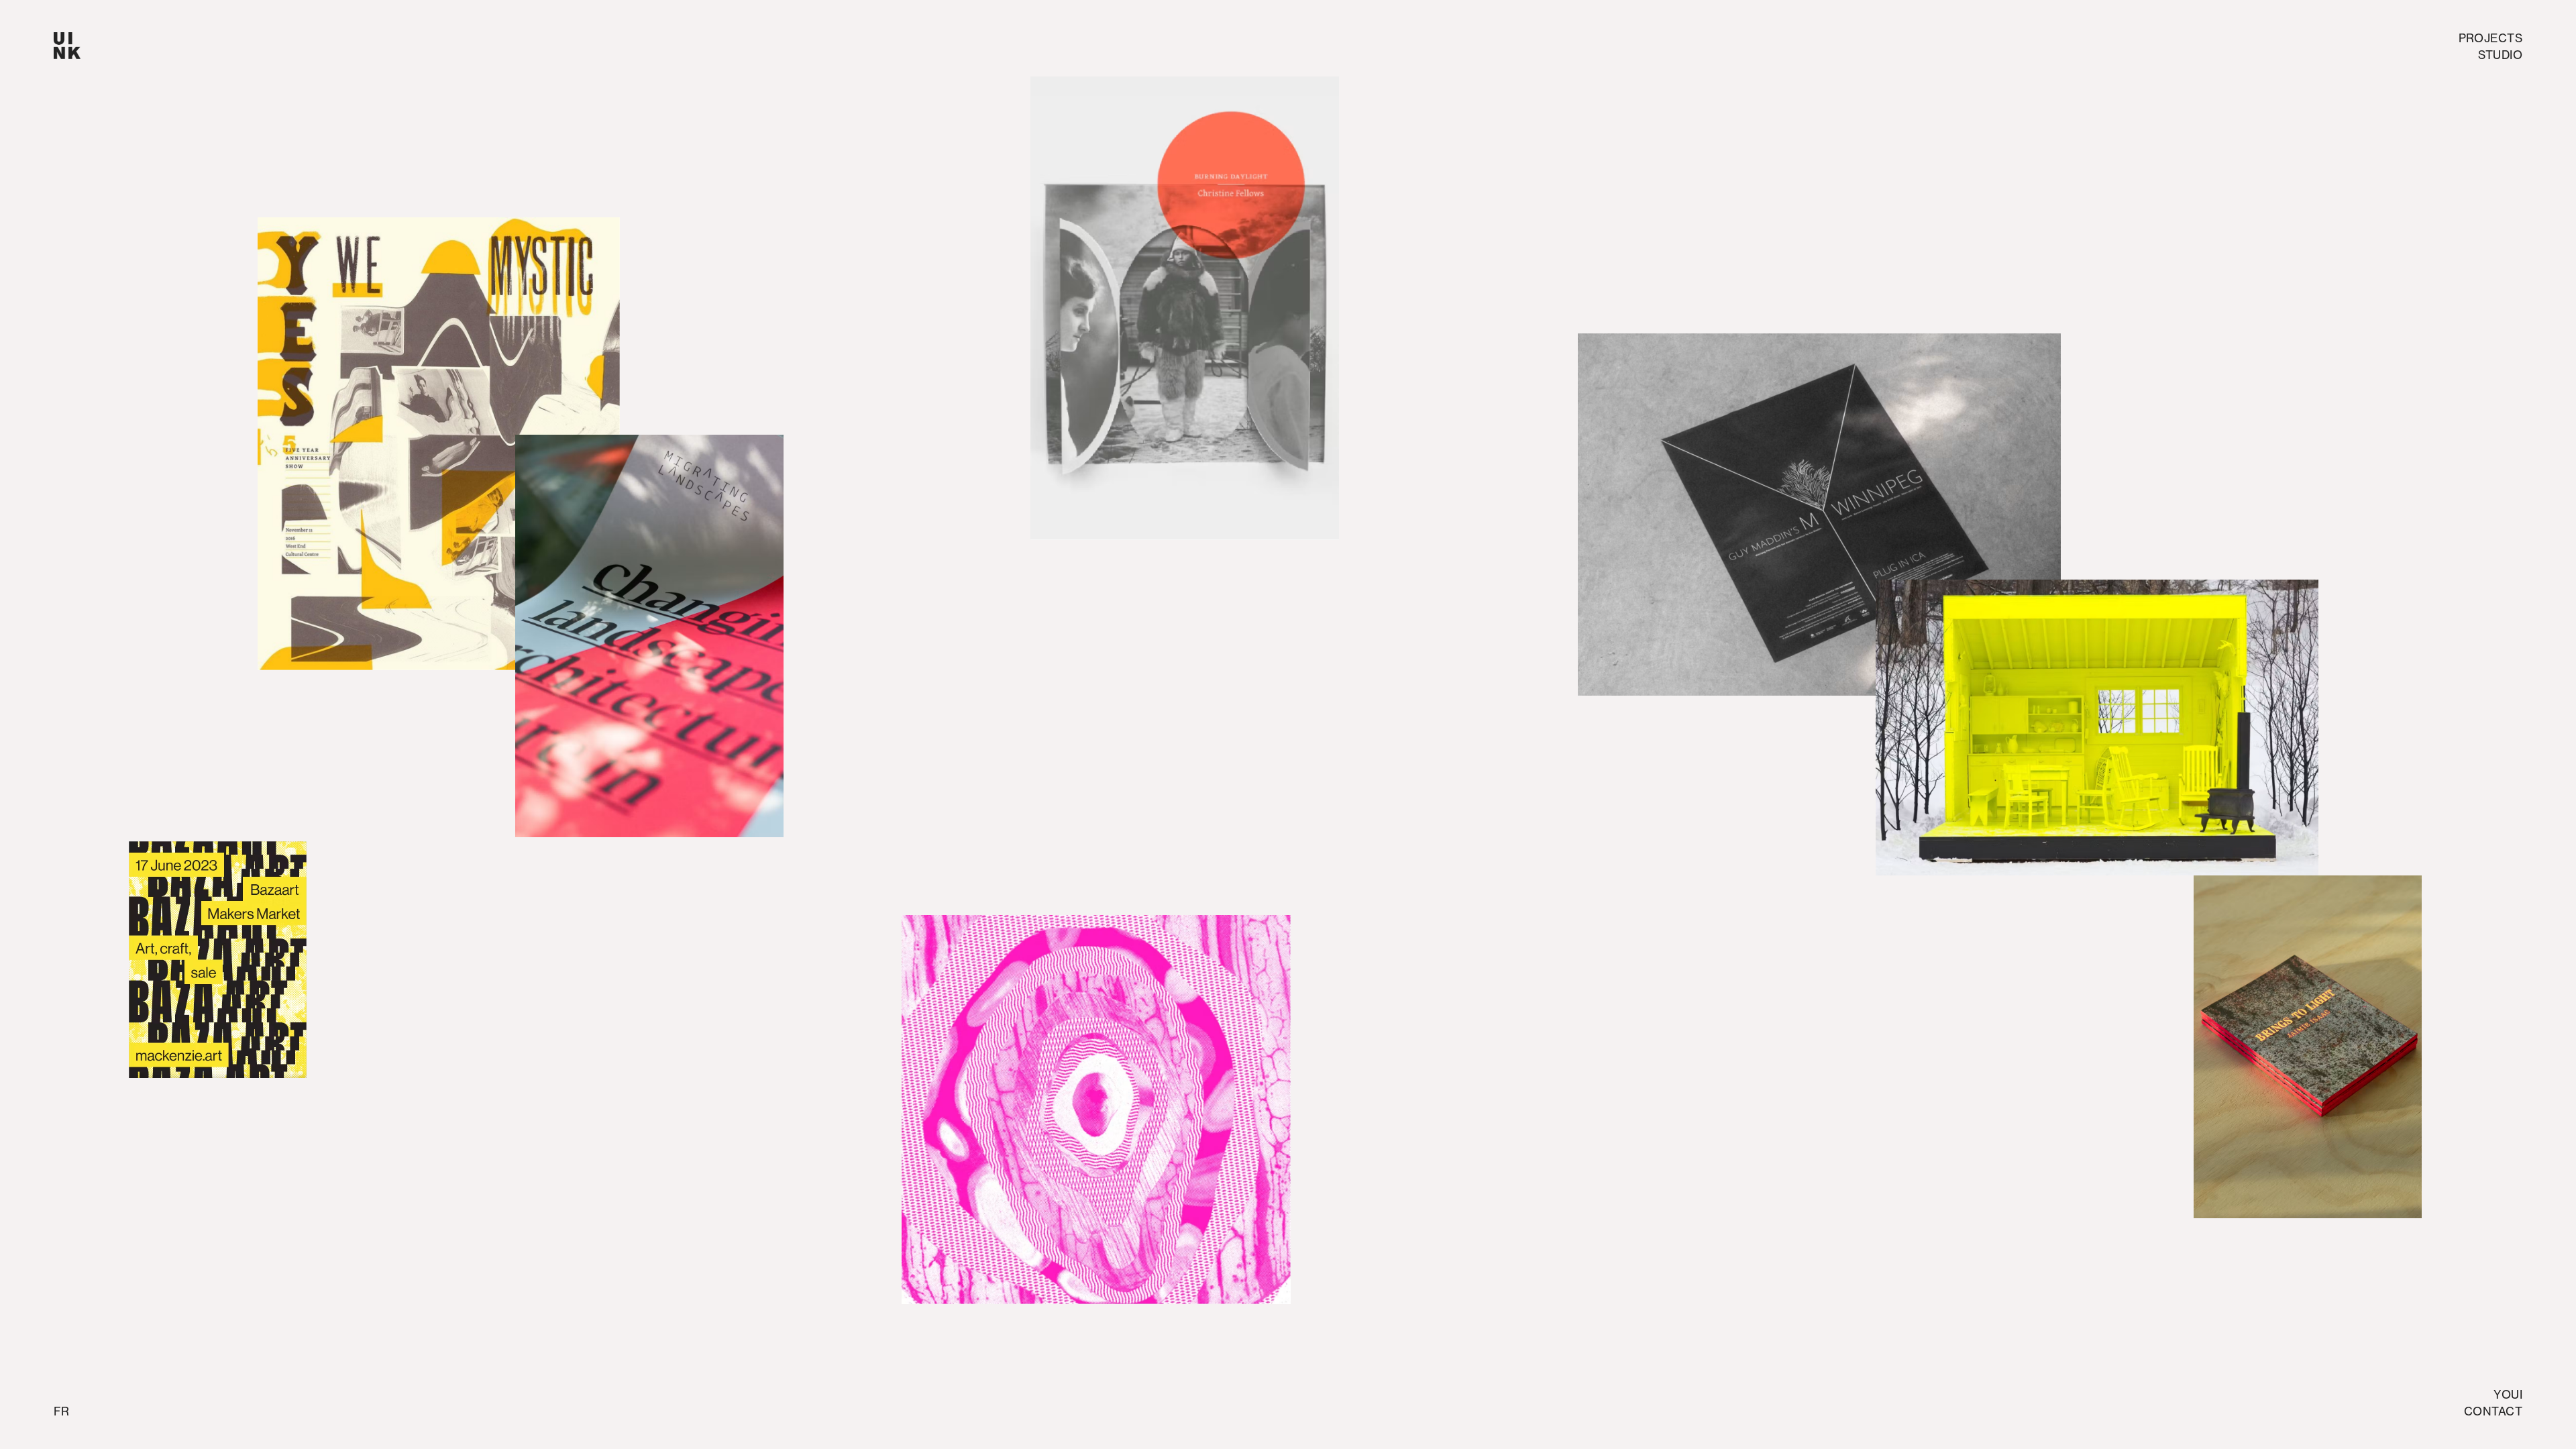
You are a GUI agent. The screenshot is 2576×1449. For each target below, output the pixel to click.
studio (2500, 55)
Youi (2508, 1394)
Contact (2493, 1411)
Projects (2490, 38)
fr (61, 1411)
